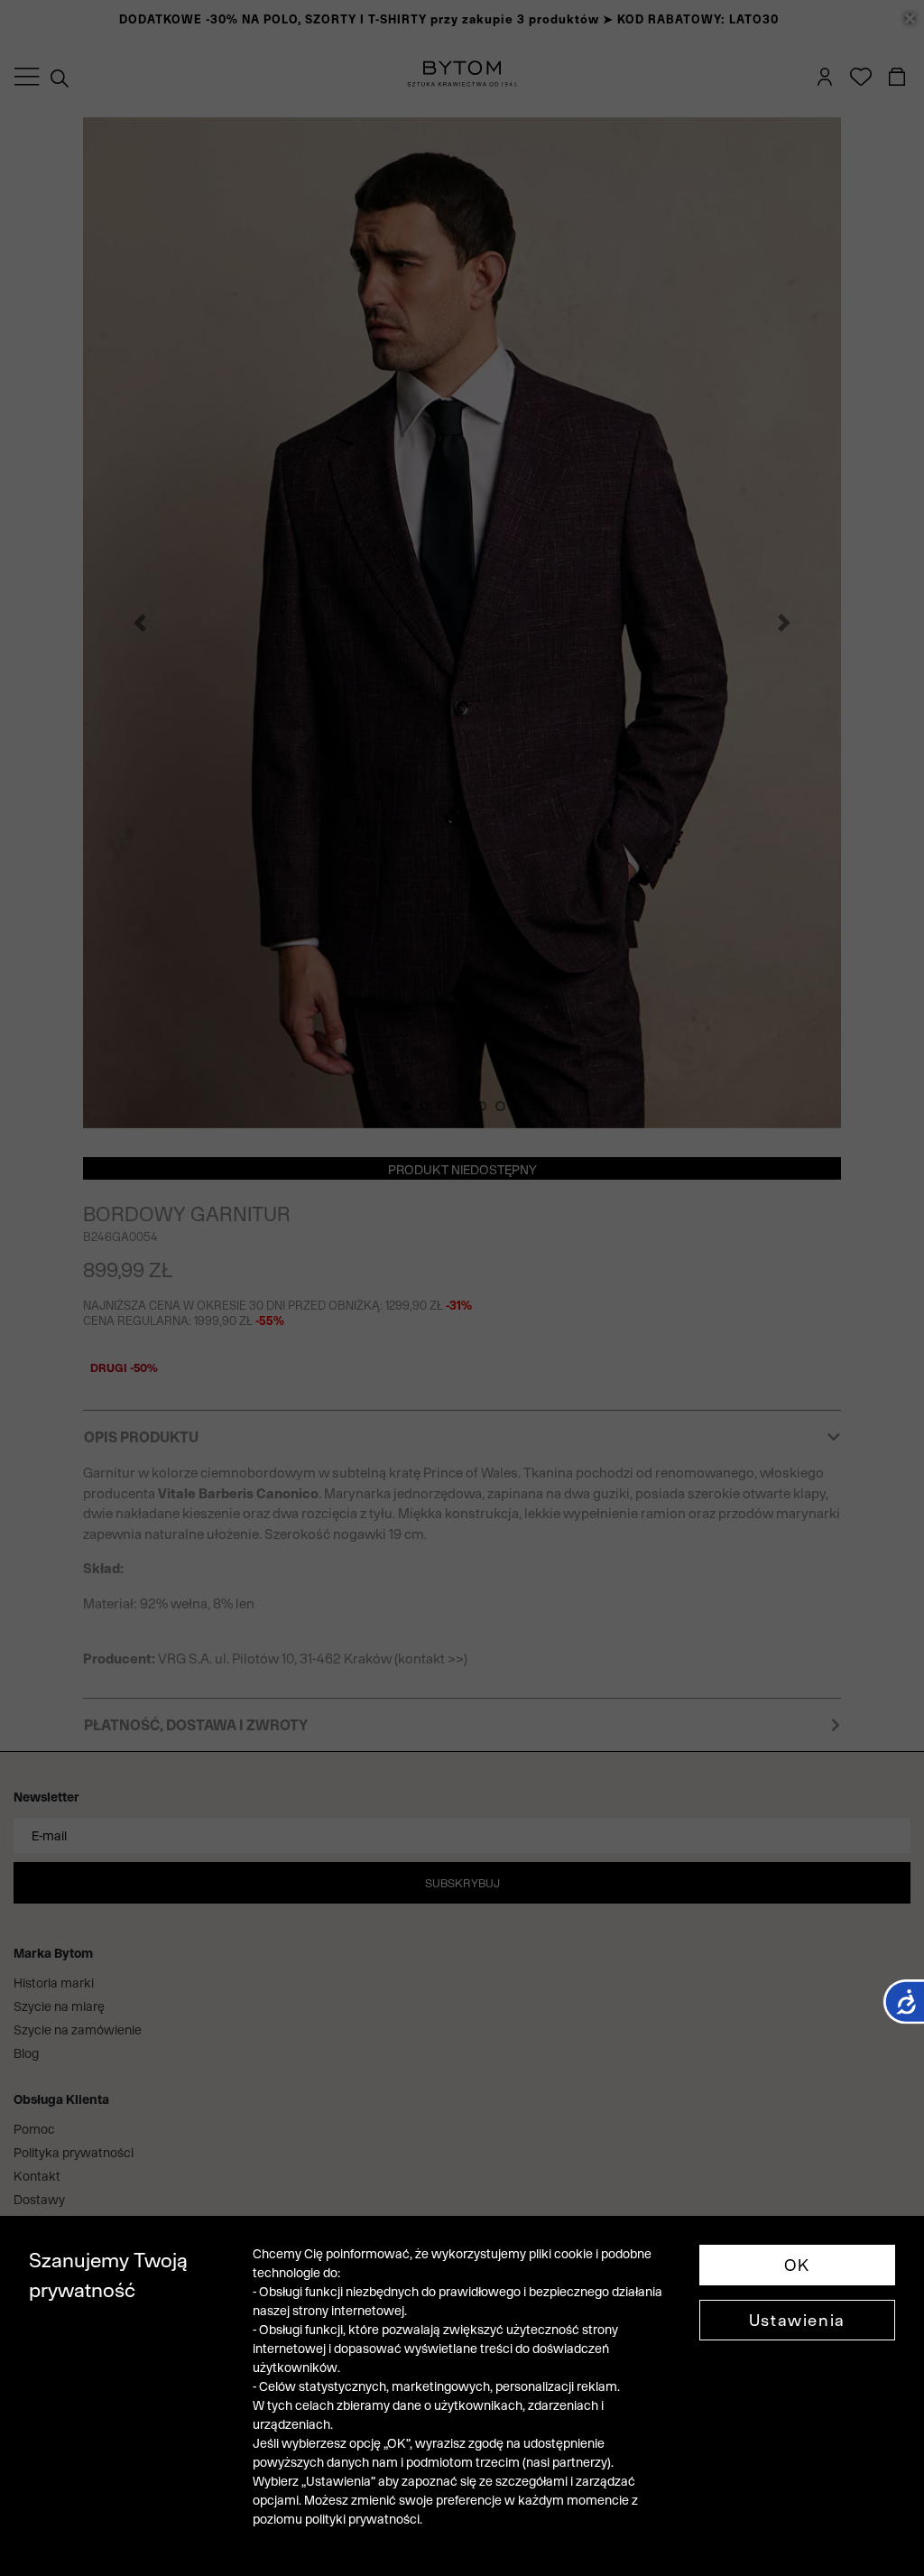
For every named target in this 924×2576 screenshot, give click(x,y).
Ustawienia (797, 2320)
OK (797, 2265)
